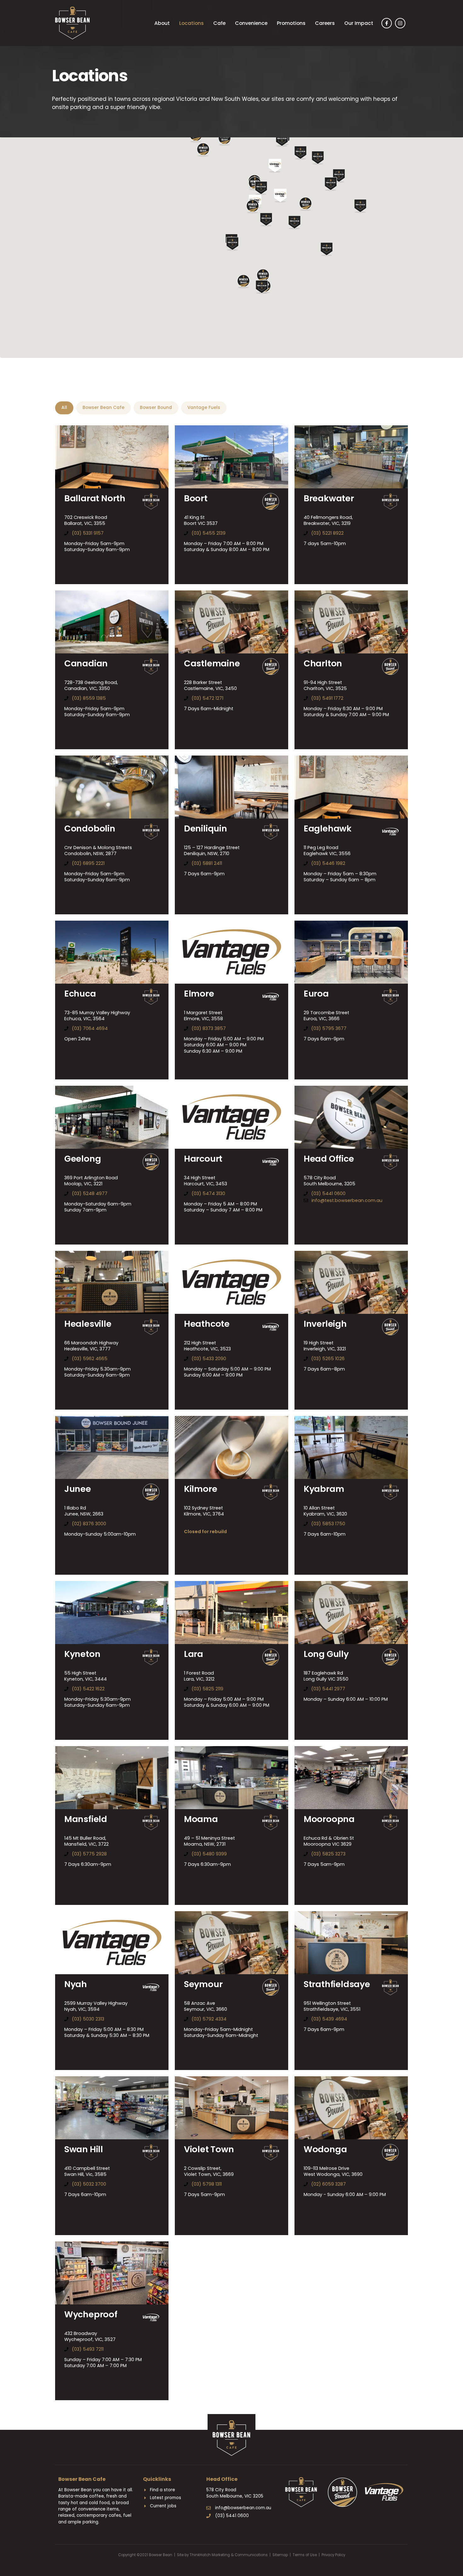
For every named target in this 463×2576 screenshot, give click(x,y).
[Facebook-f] (387, 23)
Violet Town (209, 2149)
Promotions (291, 23)
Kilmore (201, 1489)
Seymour (203, 1984)
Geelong (83, 1159)
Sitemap (280, 2555)
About (162, 23)
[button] (262, 287)
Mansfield (86, 1819)
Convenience (251, 23)
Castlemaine (212, 663)
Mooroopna (329, 1819)
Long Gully (326, 1654)
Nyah (76, 1984)
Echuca (80, 994)
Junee (78, 1489)
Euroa (316, 994)
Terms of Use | (307, 2555)
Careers (325, 23)
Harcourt (203, 1159)
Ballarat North (95, 498)
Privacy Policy (333, 2555)
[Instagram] (400, 23)
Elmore (199, 994)
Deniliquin (206, 828)
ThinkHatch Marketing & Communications (229, 2555)
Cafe (219, 23)
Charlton (323, 663)
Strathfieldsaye (337, 1984)
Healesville (88, 1324)
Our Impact (359, 23)
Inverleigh (325, 1324)
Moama (201, 1819)
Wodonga (325, 2149)
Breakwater (329, 498)
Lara (194, 1654)
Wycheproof (91, 2314)
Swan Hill (84, 2149)
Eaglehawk (328, 828)
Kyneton (82, 1654)
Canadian (86, 663)
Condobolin (90, 828)
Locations (191, 23)
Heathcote (207, 1324)
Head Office (329, 1159)
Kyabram (324, 1489)
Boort (196, 498)
